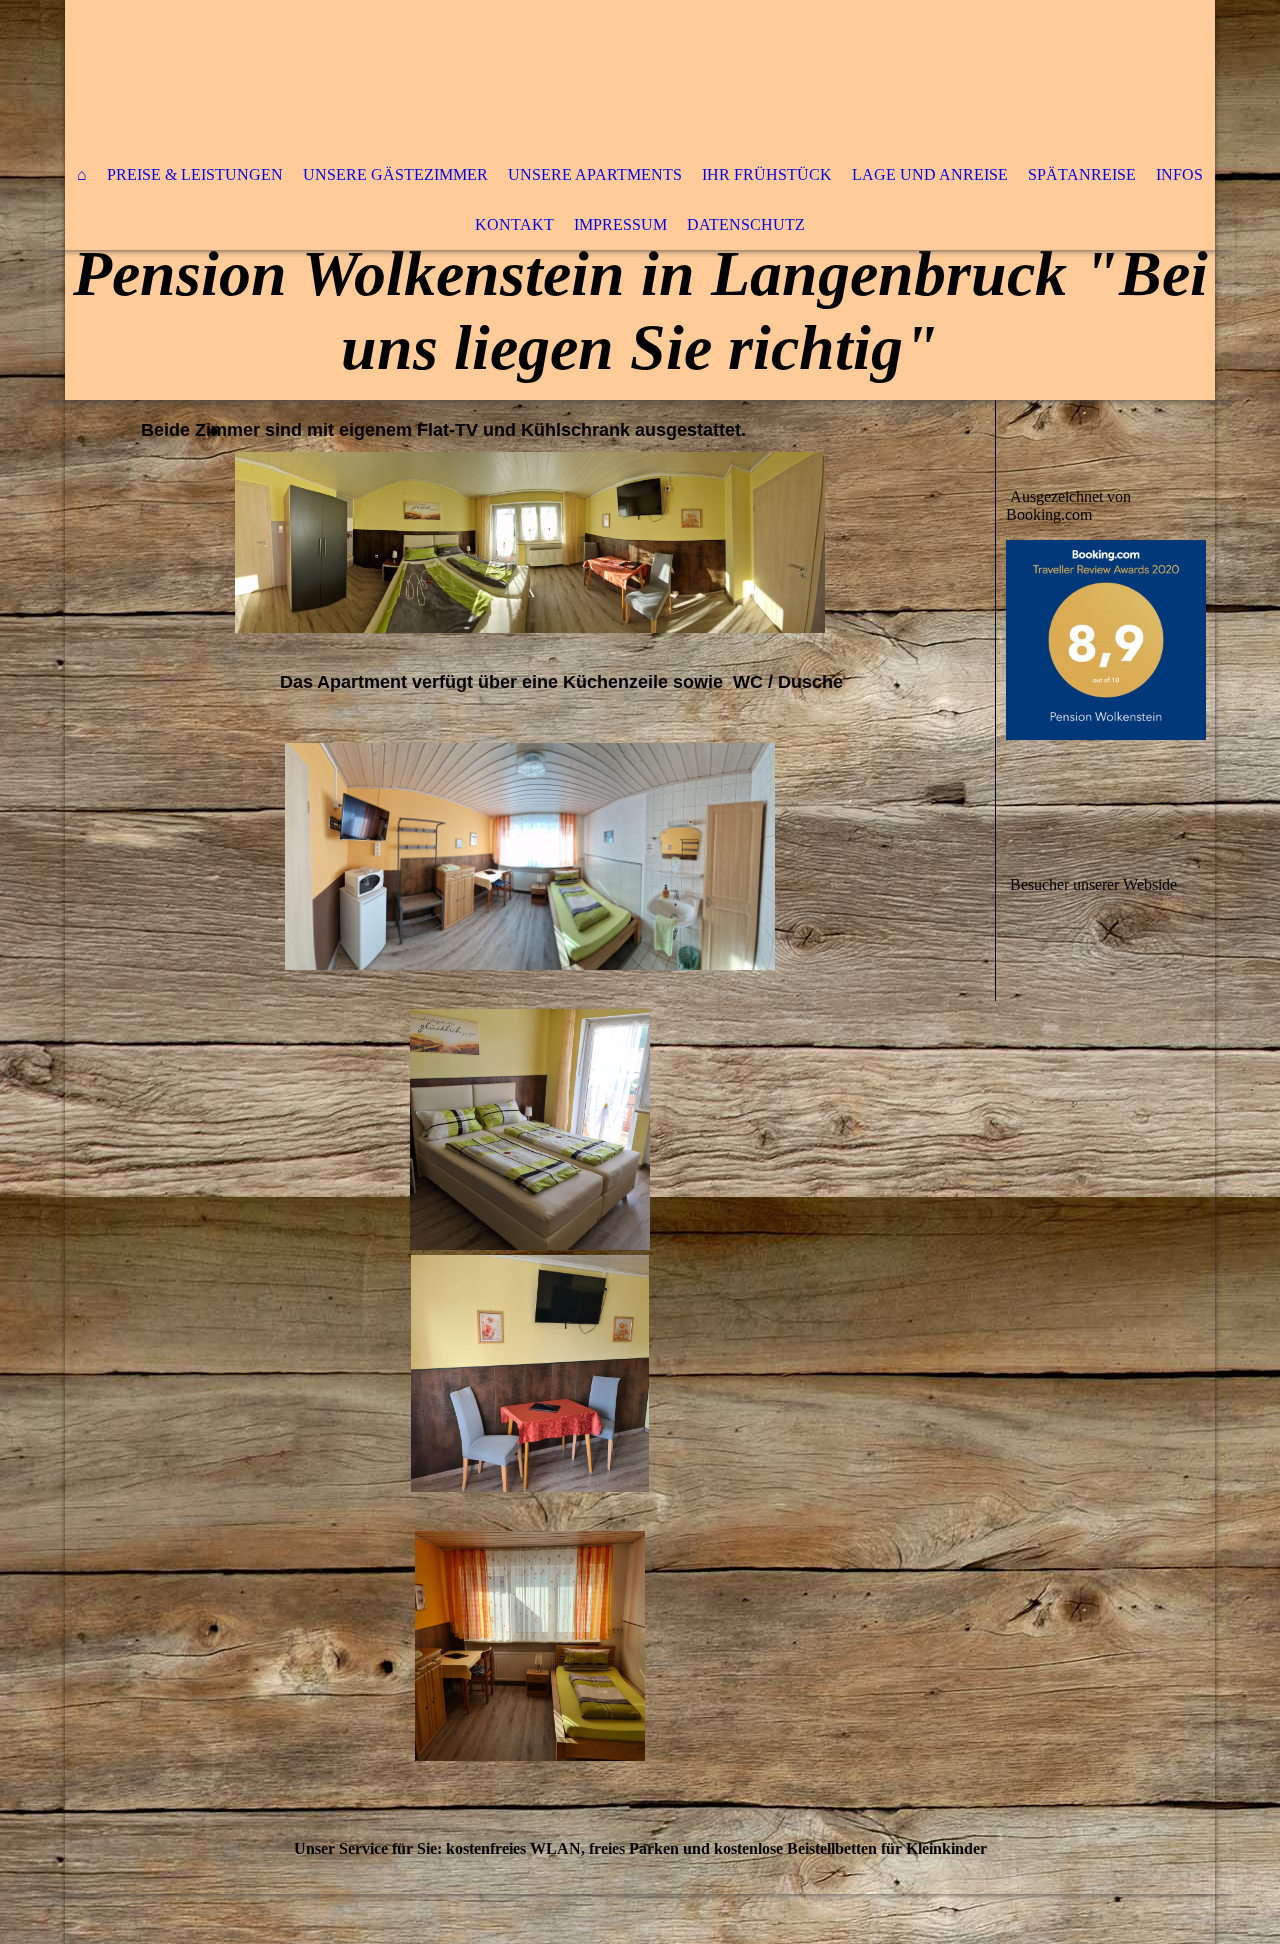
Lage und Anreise (930, 174)
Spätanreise (1082, 174)
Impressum (620, 224)
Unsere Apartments (595, 174)
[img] (580, 75)
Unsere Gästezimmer (395, 174)
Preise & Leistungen (195, 174)
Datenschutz (746, 224)
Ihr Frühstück (767, 174)
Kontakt (514, 224)
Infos (1179, 174)
